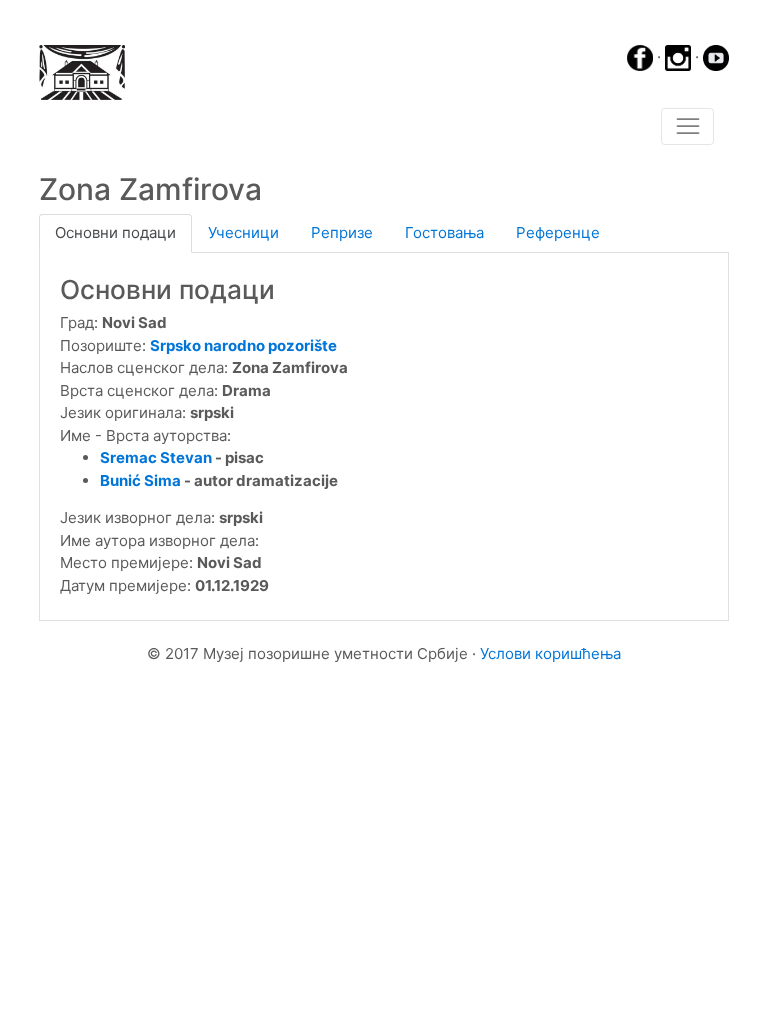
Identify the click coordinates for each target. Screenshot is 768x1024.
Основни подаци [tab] (115, 232)
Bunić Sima (140, 480)
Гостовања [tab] (444, 232)
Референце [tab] (558, 232)
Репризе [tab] (342, 232)
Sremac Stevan (156, 457)
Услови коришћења (550, 653)
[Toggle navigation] (687, 127)
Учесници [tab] (243, 232)
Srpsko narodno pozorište (243, 345)
